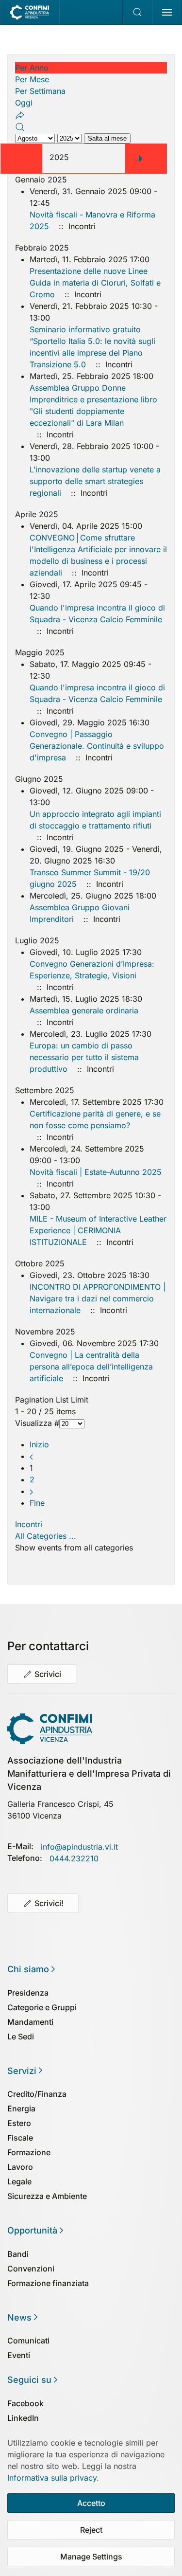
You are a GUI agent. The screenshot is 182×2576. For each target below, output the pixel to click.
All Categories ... (46, 1536)
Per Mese (32, 79)
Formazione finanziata (48, 2283)
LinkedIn (23, 2418)
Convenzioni (31, 2269)
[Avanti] (31, 1491)
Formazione (29, 2152)
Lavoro (20, 2167)
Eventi (19, 2355)
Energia (21, 2108)
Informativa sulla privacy (52, 2478)
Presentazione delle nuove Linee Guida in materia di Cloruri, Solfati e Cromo (95, 283)
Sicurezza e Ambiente (47, 2196)
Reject (91, 2530)
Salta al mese (107, 138)
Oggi (24, 103)
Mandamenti (30, 2022)
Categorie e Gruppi (42, 2007)
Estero (19, 2123)
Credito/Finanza (37, 2094)
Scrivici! (49, 1903)
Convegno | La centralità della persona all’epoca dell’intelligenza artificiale (91, 1367)
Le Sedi (21, 2036)
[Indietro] (31, 1456)
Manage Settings (91, 2557)
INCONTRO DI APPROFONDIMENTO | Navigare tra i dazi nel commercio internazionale (98, 1298)
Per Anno (32, 68)
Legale (19, 2181)
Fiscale (20, 2138)
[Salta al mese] (20, 114)
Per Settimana (40, 91)
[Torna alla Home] (30, 12)
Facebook (25, 2403)
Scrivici (48, 1674)
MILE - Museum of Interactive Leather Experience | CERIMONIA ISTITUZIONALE (98, 1230)
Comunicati (28, 2341)
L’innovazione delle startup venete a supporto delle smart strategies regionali (95, 481)
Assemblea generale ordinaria (84, 1010)
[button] (138, 12)
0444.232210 (74, 1858)
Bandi (18, 2254)
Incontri (29, 1524)
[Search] (20, 126)
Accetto (91, 2503)
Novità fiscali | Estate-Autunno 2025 (96, 1172)
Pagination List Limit (52, 1400)
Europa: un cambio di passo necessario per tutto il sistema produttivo (84, 1057)
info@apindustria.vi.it (79, 1847)
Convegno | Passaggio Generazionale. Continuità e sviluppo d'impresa (97, 746)
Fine (37, 1503)
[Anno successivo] (140, 158)
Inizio (39, 1444)
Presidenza (28, 1993)
